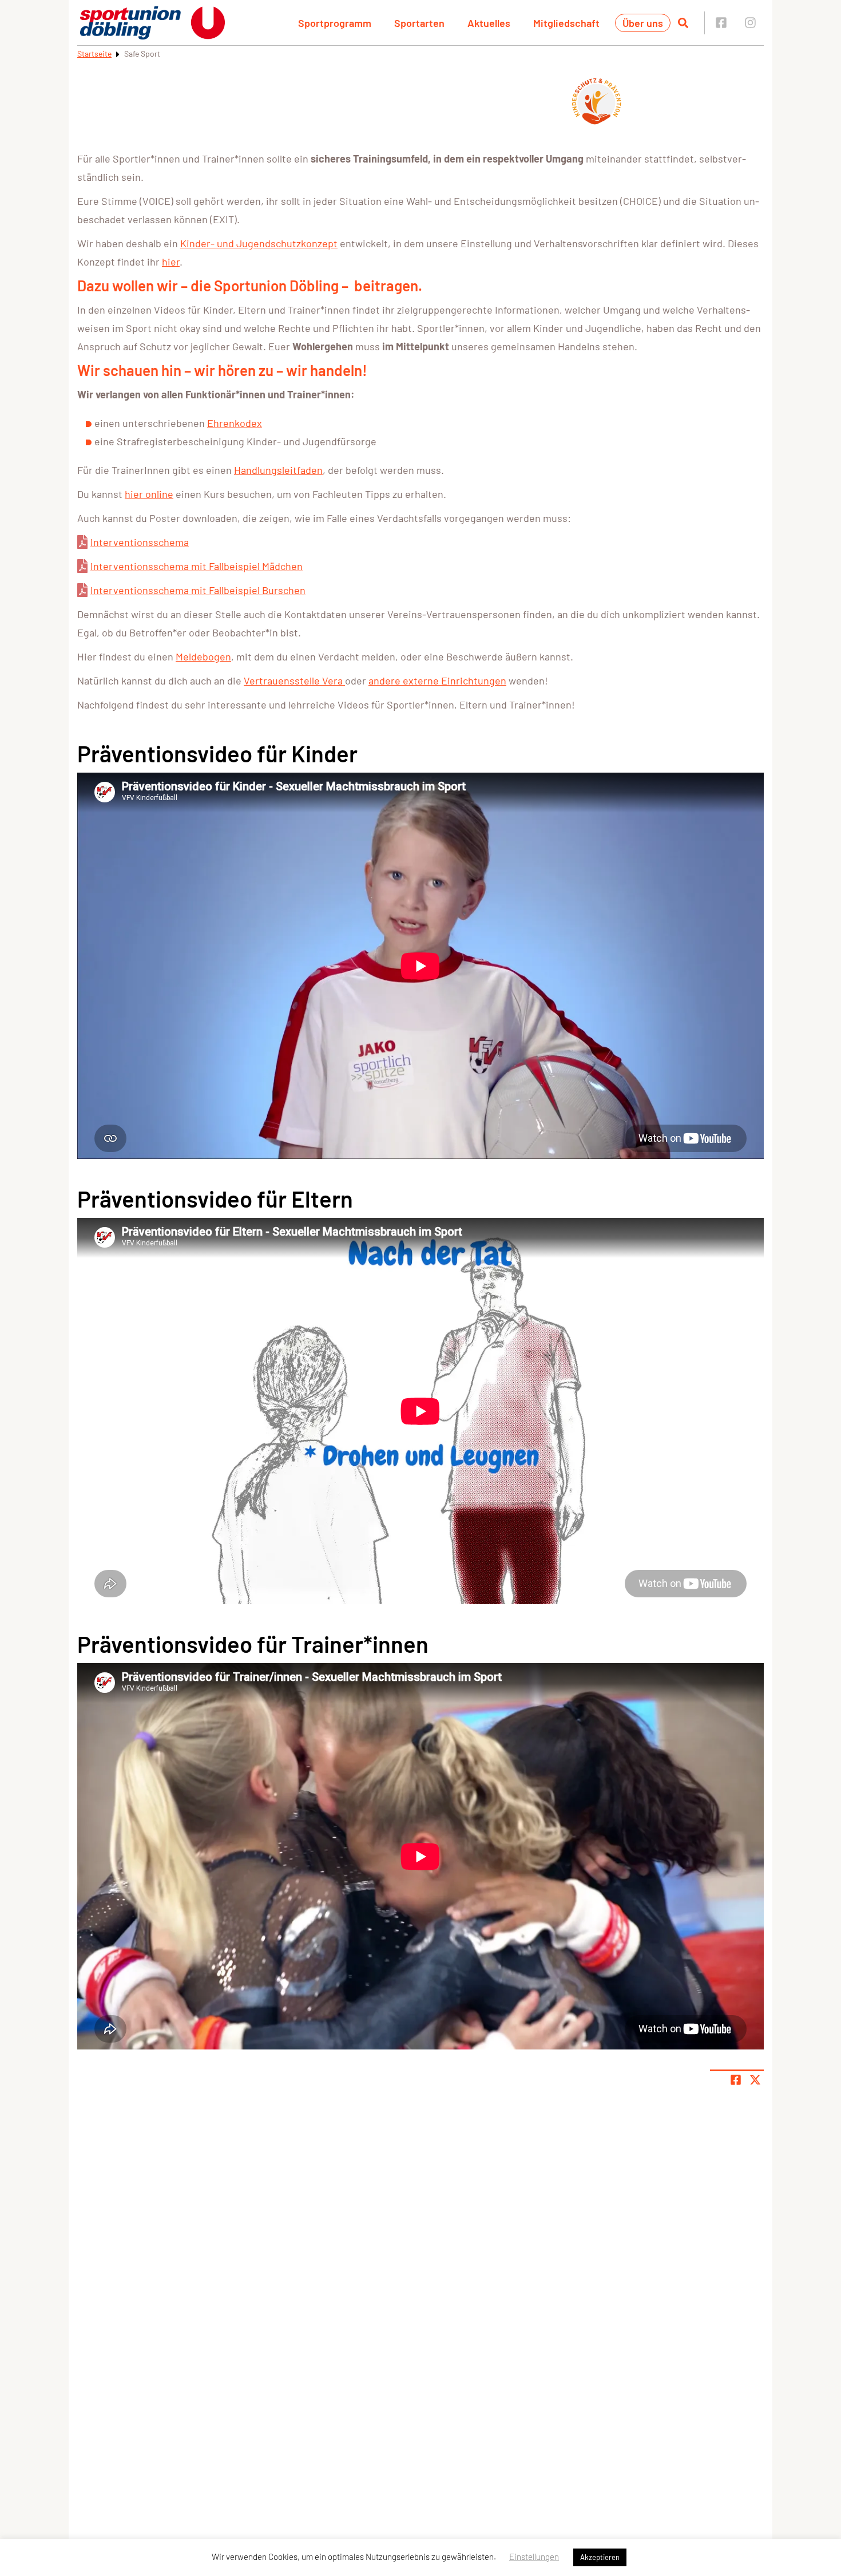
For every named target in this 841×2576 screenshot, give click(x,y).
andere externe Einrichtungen (437, 680)
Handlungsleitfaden (278, 470)
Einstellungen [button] (534, 2557)
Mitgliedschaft (566, 23)
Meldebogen (203, 656)
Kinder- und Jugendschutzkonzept (259, 243)
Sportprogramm (335, 23)
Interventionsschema (140, 542)
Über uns (643, 23)
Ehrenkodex (235, 423)
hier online (149, 494)
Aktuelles (489, 23)
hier (171, 262)
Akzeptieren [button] (600, 2557)
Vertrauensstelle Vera (294, 680)
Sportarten (419, 23)
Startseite (94, 54)
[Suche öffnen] (683, 23)
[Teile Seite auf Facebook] (736, 2080)
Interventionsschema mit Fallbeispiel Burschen (198, 590)
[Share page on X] (755, 2080)
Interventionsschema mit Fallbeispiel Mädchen (197, 566)
